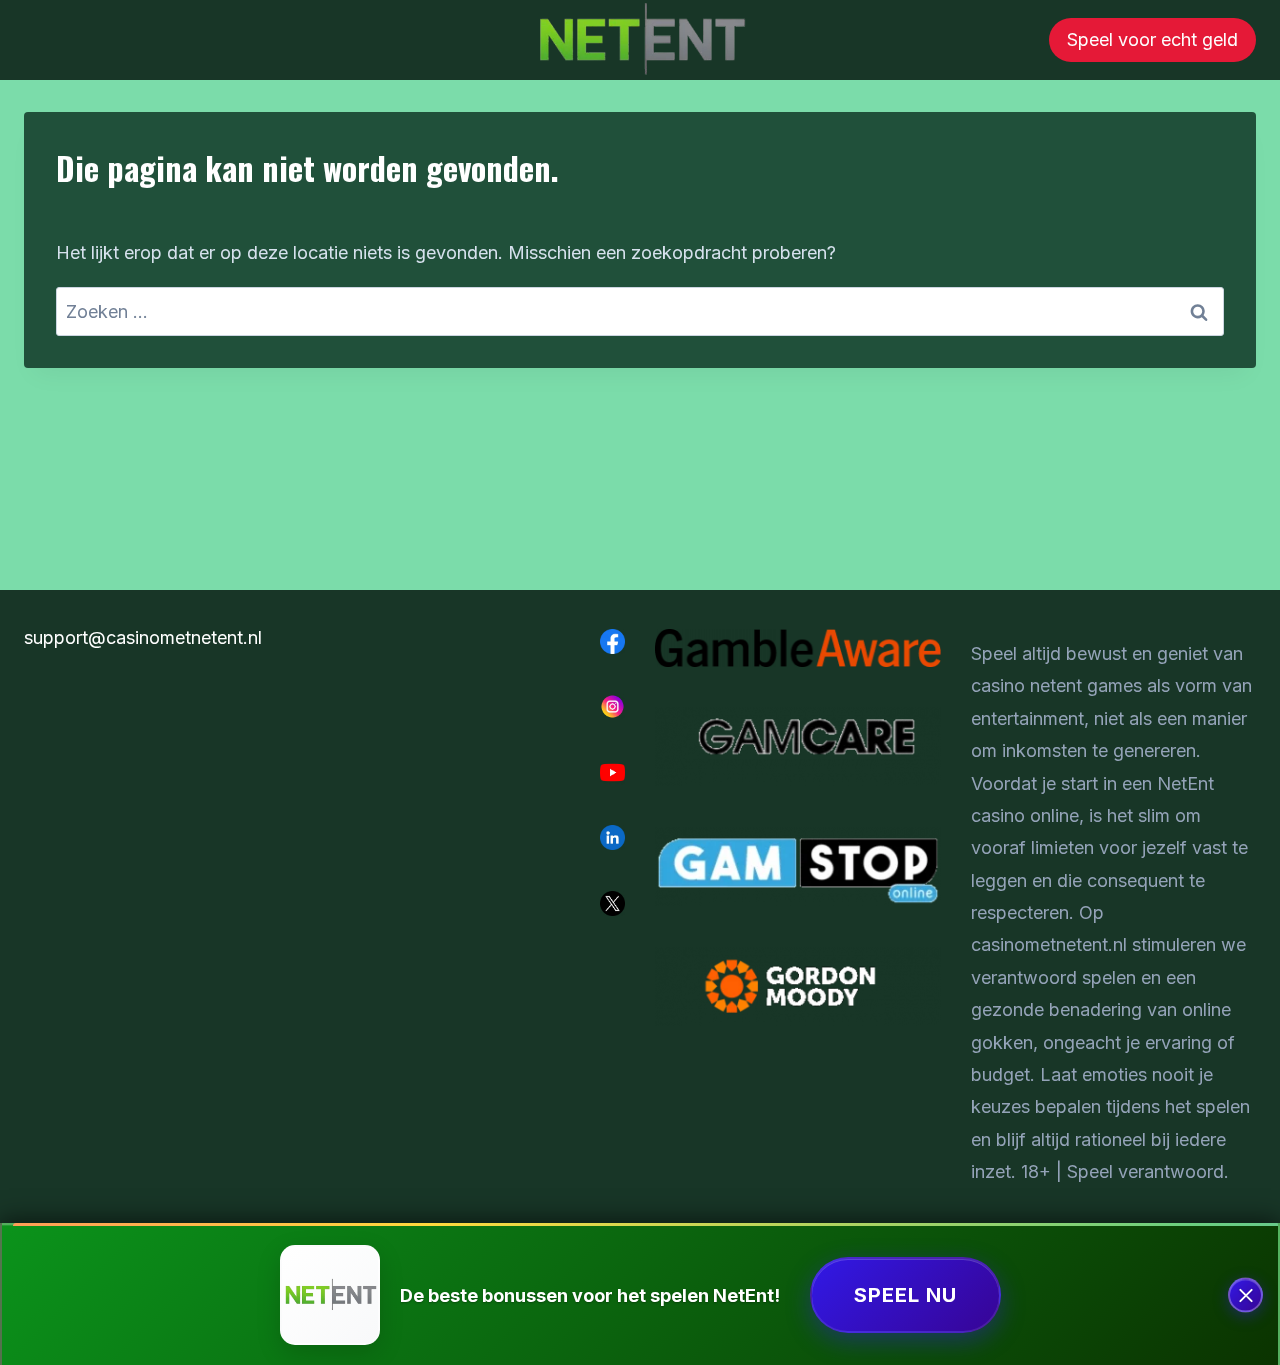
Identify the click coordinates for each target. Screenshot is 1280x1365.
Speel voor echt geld (1152, 39)
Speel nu (905, 1295)
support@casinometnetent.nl (143, 637)
